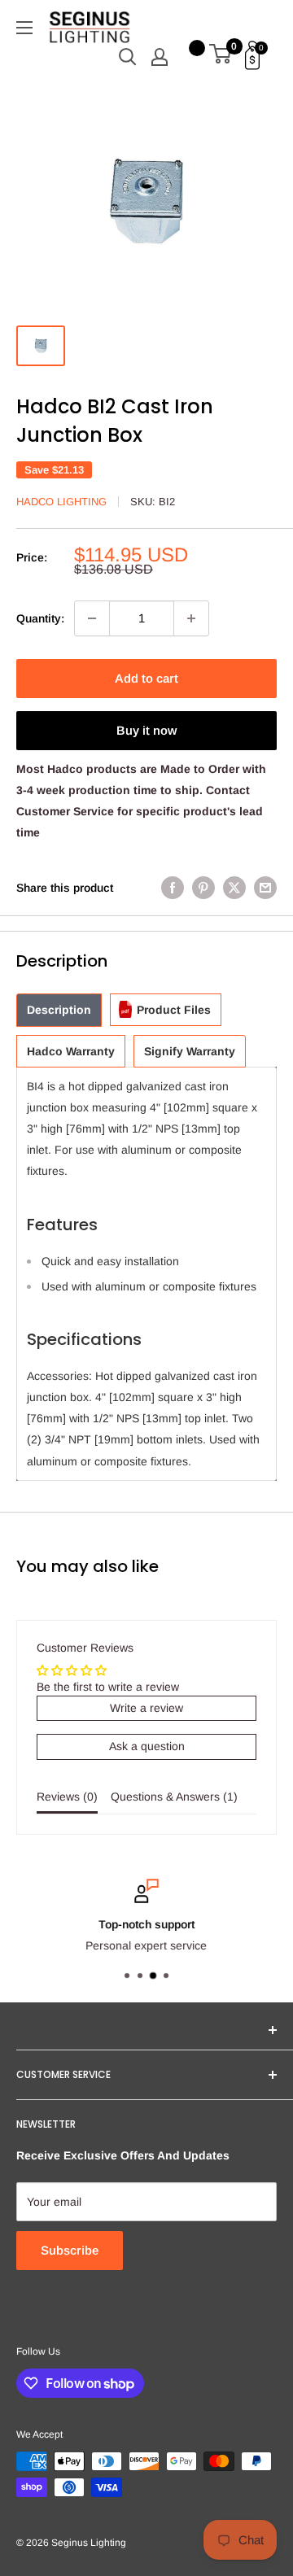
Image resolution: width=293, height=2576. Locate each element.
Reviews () (67, 1797)
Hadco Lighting (61, 502)
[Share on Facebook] (173, 888)
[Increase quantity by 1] (191, 618)
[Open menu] (24, 28)
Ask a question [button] (147, 1746)
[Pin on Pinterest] (203, 888)
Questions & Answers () (174, 1797)
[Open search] (128, 57)
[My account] (160, 57)
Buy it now (146, 730)
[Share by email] (265, 888)
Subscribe (70, 2250)
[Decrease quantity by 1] (92, 618)
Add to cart (146, 678)
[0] (221, 57)
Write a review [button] (146, 1708)
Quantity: (40, 618)
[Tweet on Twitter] (234, 888)
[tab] (59, 1010)
